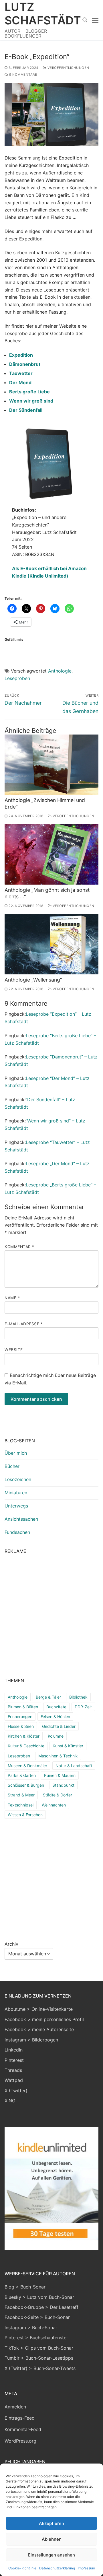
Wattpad (14, 2080)
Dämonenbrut (25, 364)
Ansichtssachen (21, 1519)
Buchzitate (56, 1707)
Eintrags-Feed (20, 2418)
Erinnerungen (20, 1717)
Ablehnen (52, 2539)
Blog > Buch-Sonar (25, 2287)
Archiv (11, 1944)
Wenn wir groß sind (31, 401)
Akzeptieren (51, 2523)
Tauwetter (21, 373)
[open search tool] (85, 20)
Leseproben (17, 678)
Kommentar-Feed (23, 2429)
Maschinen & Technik (58, 1756)
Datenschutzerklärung (57, 2568)
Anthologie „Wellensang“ (33, 980)
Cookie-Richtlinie (22, 2568)
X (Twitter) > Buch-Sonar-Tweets (40, 2368)
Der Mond (20, 382)
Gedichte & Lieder (59, 1726)
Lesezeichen (18, 1479)
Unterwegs (16, 1506)
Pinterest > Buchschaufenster (36, 2338)
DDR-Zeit (83, 1707)
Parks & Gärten (22, 1775)
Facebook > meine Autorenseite (39, 2029)
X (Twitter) (16, 2091)
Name (12, 1298)
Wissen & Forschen (25, 1815)
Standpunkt (63, 1785)
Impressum (86, 2568)
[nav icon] (95, 20)
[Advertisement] (51, 1615)
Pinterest (14, 2060)
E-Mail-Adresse (24, 1324)
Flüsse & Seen (21, 1726)
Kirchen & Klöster (24, 1736)
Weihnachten (54, 1805)
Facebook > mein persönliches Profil (44, 2019)
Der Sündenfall (26, 410)
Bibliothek (78, 1697)
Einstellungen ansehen (51, 2555)
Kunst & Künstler (68, 1746)
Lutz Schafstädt (43, 13)
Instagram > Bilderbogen (31, 2040)
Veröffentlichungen (68, 68)
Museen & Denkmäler (27, 1766)
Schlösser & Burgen (26, 1785)
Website (14, 1350)
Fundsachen (17, 1532)
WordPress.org (20, 2441)
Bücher (12, 1466)
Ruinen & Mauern (60, 1775)
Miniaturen (16, 1493)
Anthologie (60, 671)
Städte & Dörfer (58, 1795)
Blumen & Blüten (23, 1707)
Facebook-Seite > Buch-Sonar (37, 2317)
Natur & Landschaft (74, 1766)
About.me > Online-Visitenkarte (39, 2009)
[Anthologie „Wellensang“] (51, 944)
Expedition (21, 355)
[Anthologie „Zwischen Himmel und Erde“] (51, 765)
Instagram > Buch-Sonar (31, 2328)
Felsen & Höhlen (55, 1717)
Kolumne (56, 1736)
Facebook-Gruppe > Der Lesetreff (41, 2307)
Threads (13, 2070)
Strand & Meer (21, 1795)
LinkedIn (14, 2050)
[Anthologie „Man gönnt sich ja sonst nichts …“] (51, 854)
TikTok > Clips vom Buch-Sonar (39, 2348)
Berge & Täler (48, 1697)
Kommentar (19, 1247)
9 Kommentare (23, 75)
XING (10, 2101)
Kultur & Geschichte (26, 1746)
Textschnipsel (21, 1805)
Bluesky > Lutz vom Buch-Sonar (39, 2297)
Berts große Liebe (29, 392)
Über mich (16, 1453)
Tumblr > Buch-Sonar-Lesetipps (39, 2358)
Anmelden (15, 2407)
